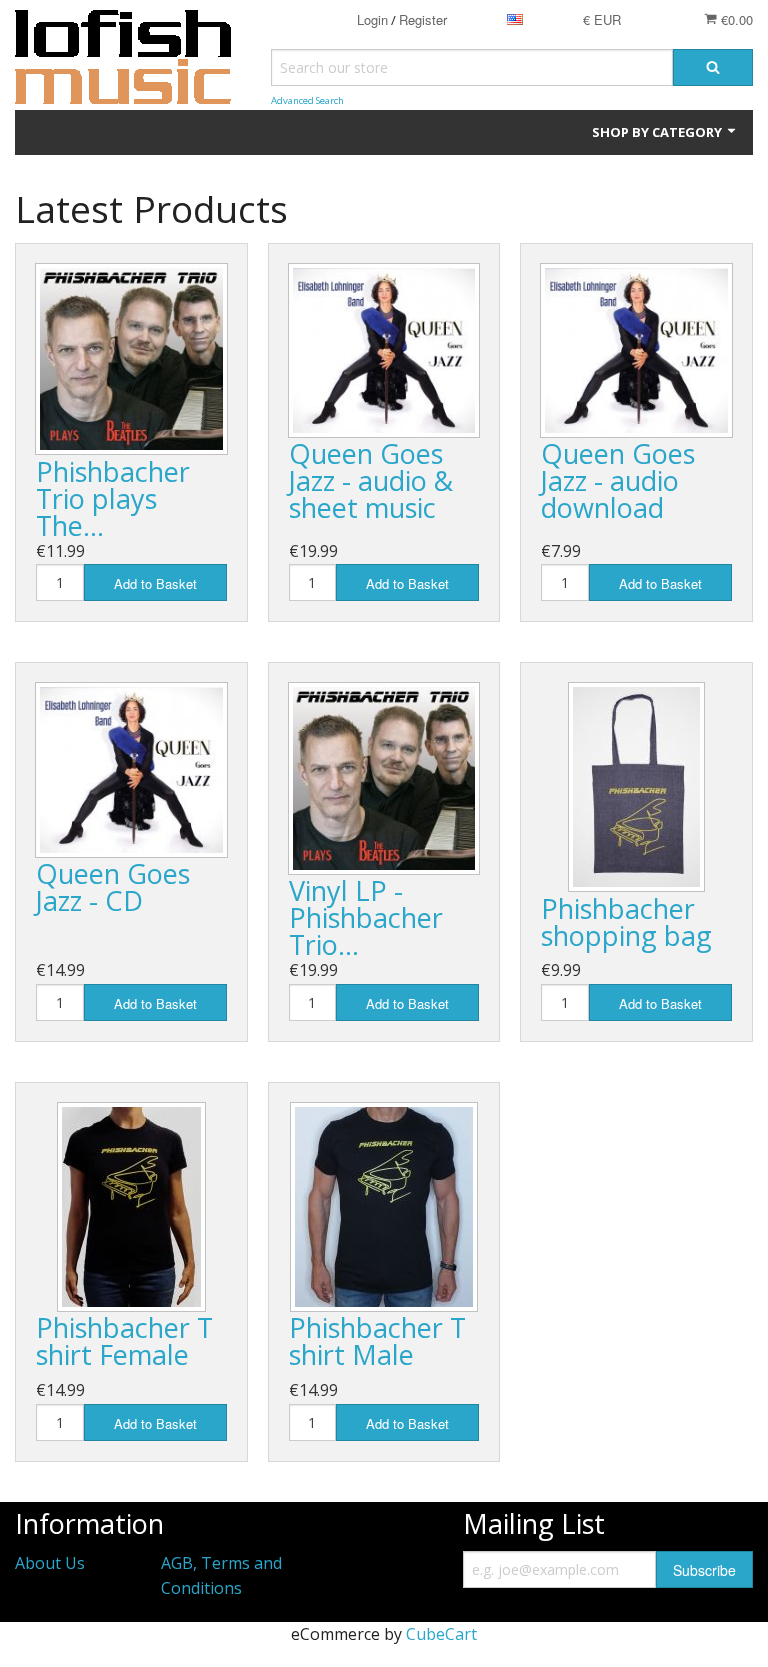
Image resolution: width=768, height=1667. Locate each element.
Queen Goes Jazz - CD (113, 887)
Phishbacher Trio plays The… (113, 498)
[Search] (713, 67)
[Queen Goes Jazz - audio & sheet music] (384, 350)
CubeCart (441, 1634)
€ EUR (602, 19)
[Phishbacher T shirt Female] (131, 1207)
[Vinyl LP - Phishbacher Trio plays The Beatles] (384, 778)
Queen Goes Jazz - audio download (618, 480)
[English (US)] (515, 19)
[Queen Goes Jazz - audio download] (636, 350)
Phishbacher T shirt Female (124, 1341)
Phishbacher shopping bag (626, 922)
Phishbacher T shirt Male (377, 1341)
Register (423, 19)
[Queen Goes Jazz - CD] (131, 769)
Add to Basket (155, 583)
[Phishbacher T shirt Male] (384, 1207)
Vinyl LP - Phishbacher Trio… (366, 917)
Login (372, 19)
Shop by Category (658, 132)
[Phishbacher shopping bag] (636, 787)
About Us (50, 1563)
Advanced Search (307, 100)
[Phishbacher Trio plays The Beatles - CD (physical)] (131, 359)
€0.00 (735, 19)
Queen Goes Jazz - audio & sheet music (371, 480)
